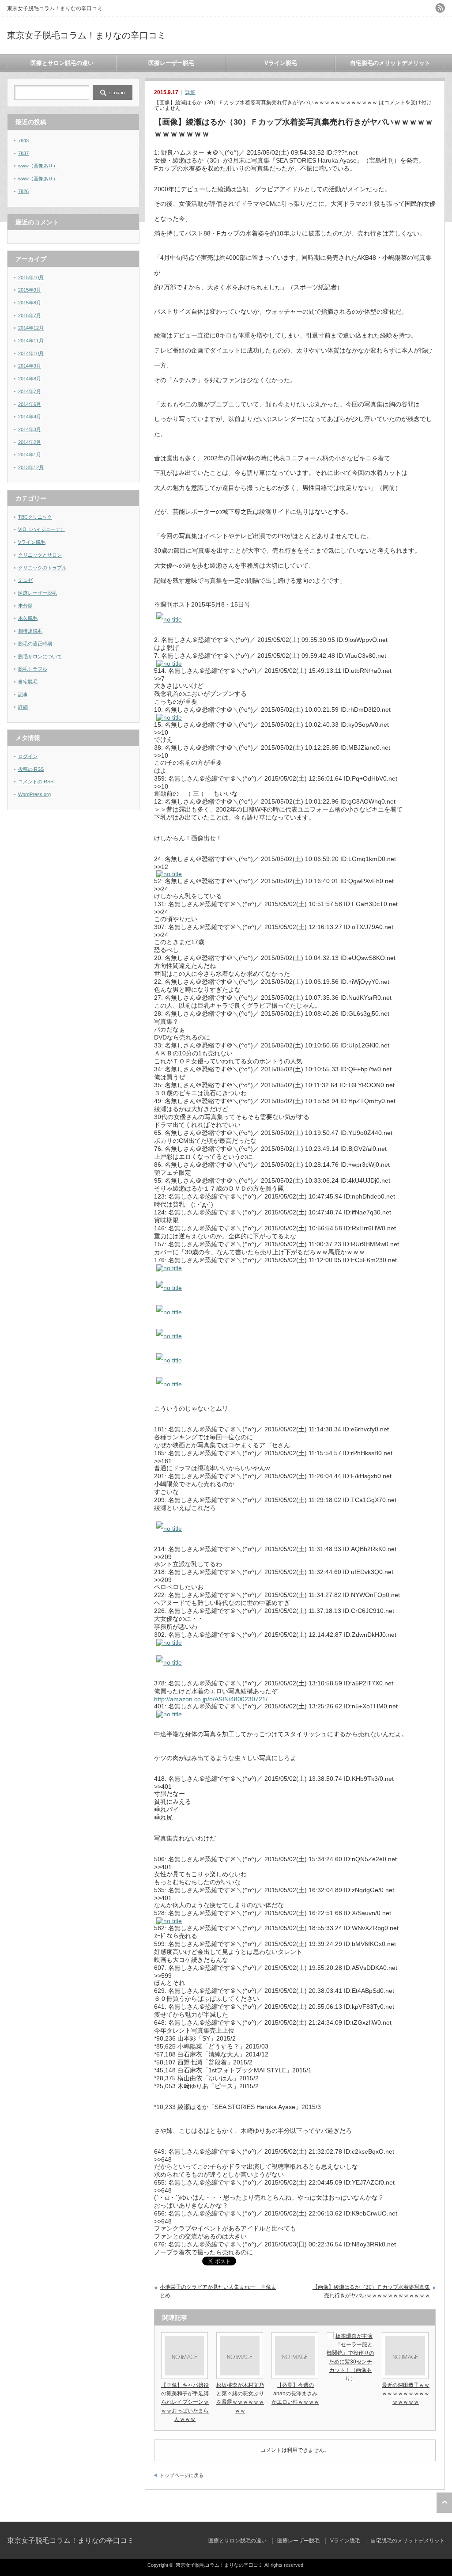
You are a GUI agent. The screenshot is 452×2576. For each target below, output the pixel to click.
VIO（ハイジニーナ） (42, 529)
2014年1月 (30, 455)
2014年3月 (30, 429)
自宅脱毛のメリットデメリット (390, 63)
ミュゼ (25, 580)
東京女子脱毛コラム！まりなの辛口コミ (87, 35)
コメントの (36, 782)
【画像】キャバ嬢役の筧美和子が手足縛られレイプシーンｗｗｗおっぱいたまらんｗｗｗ (185, 2402)
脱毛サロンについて (40, 656)
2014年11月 (31, 341)
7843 (23, 140)
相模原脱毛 (30, 631)
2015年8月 (30, 303)
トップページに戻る (182, 2475)
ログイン (28, 756)
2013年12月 (31, 467)
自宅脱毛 (28, 682)
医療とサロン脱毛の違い (62, 63)
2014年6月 (30, 404)
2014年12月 (31, 328)
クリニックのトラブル (42, 568)
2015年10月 (31, 277)
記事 (23, 694)
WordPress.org (34, 794)
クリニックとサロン (40, 555)
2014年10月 (31, 353)
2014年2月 (30, 442)
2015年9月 (30, 290)
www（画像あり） (38, 166)
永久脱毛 (28, 618)
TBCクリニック (35, 517)
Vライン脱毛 (281, 63)
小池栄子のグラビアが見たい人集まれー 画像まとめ (218, 2291)
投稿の (31, 769)
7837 (23, 153)
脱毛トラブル (33, 669)
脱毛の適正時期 (35, 644)
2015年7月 (30, 315)
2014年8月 (30, 379)
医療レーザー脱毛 (171, 63)
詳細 (190, 92)
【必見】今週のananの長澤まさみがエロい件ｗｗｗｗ (295, 2394)
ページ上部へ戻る (444, 2503)
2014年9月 (30, 366)
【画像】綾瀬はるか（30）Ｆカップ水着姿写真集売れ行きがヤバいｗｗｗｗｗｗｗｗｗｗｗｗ (371, 2291)
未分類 (25, 606)
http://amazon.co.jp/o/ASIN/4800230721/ (211, 1699)
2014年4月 (30, 417)
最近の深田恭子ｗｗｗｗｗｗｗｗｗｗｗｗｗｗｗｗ (406, 2394)
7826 (23, 191)
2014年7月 (30, 391)
